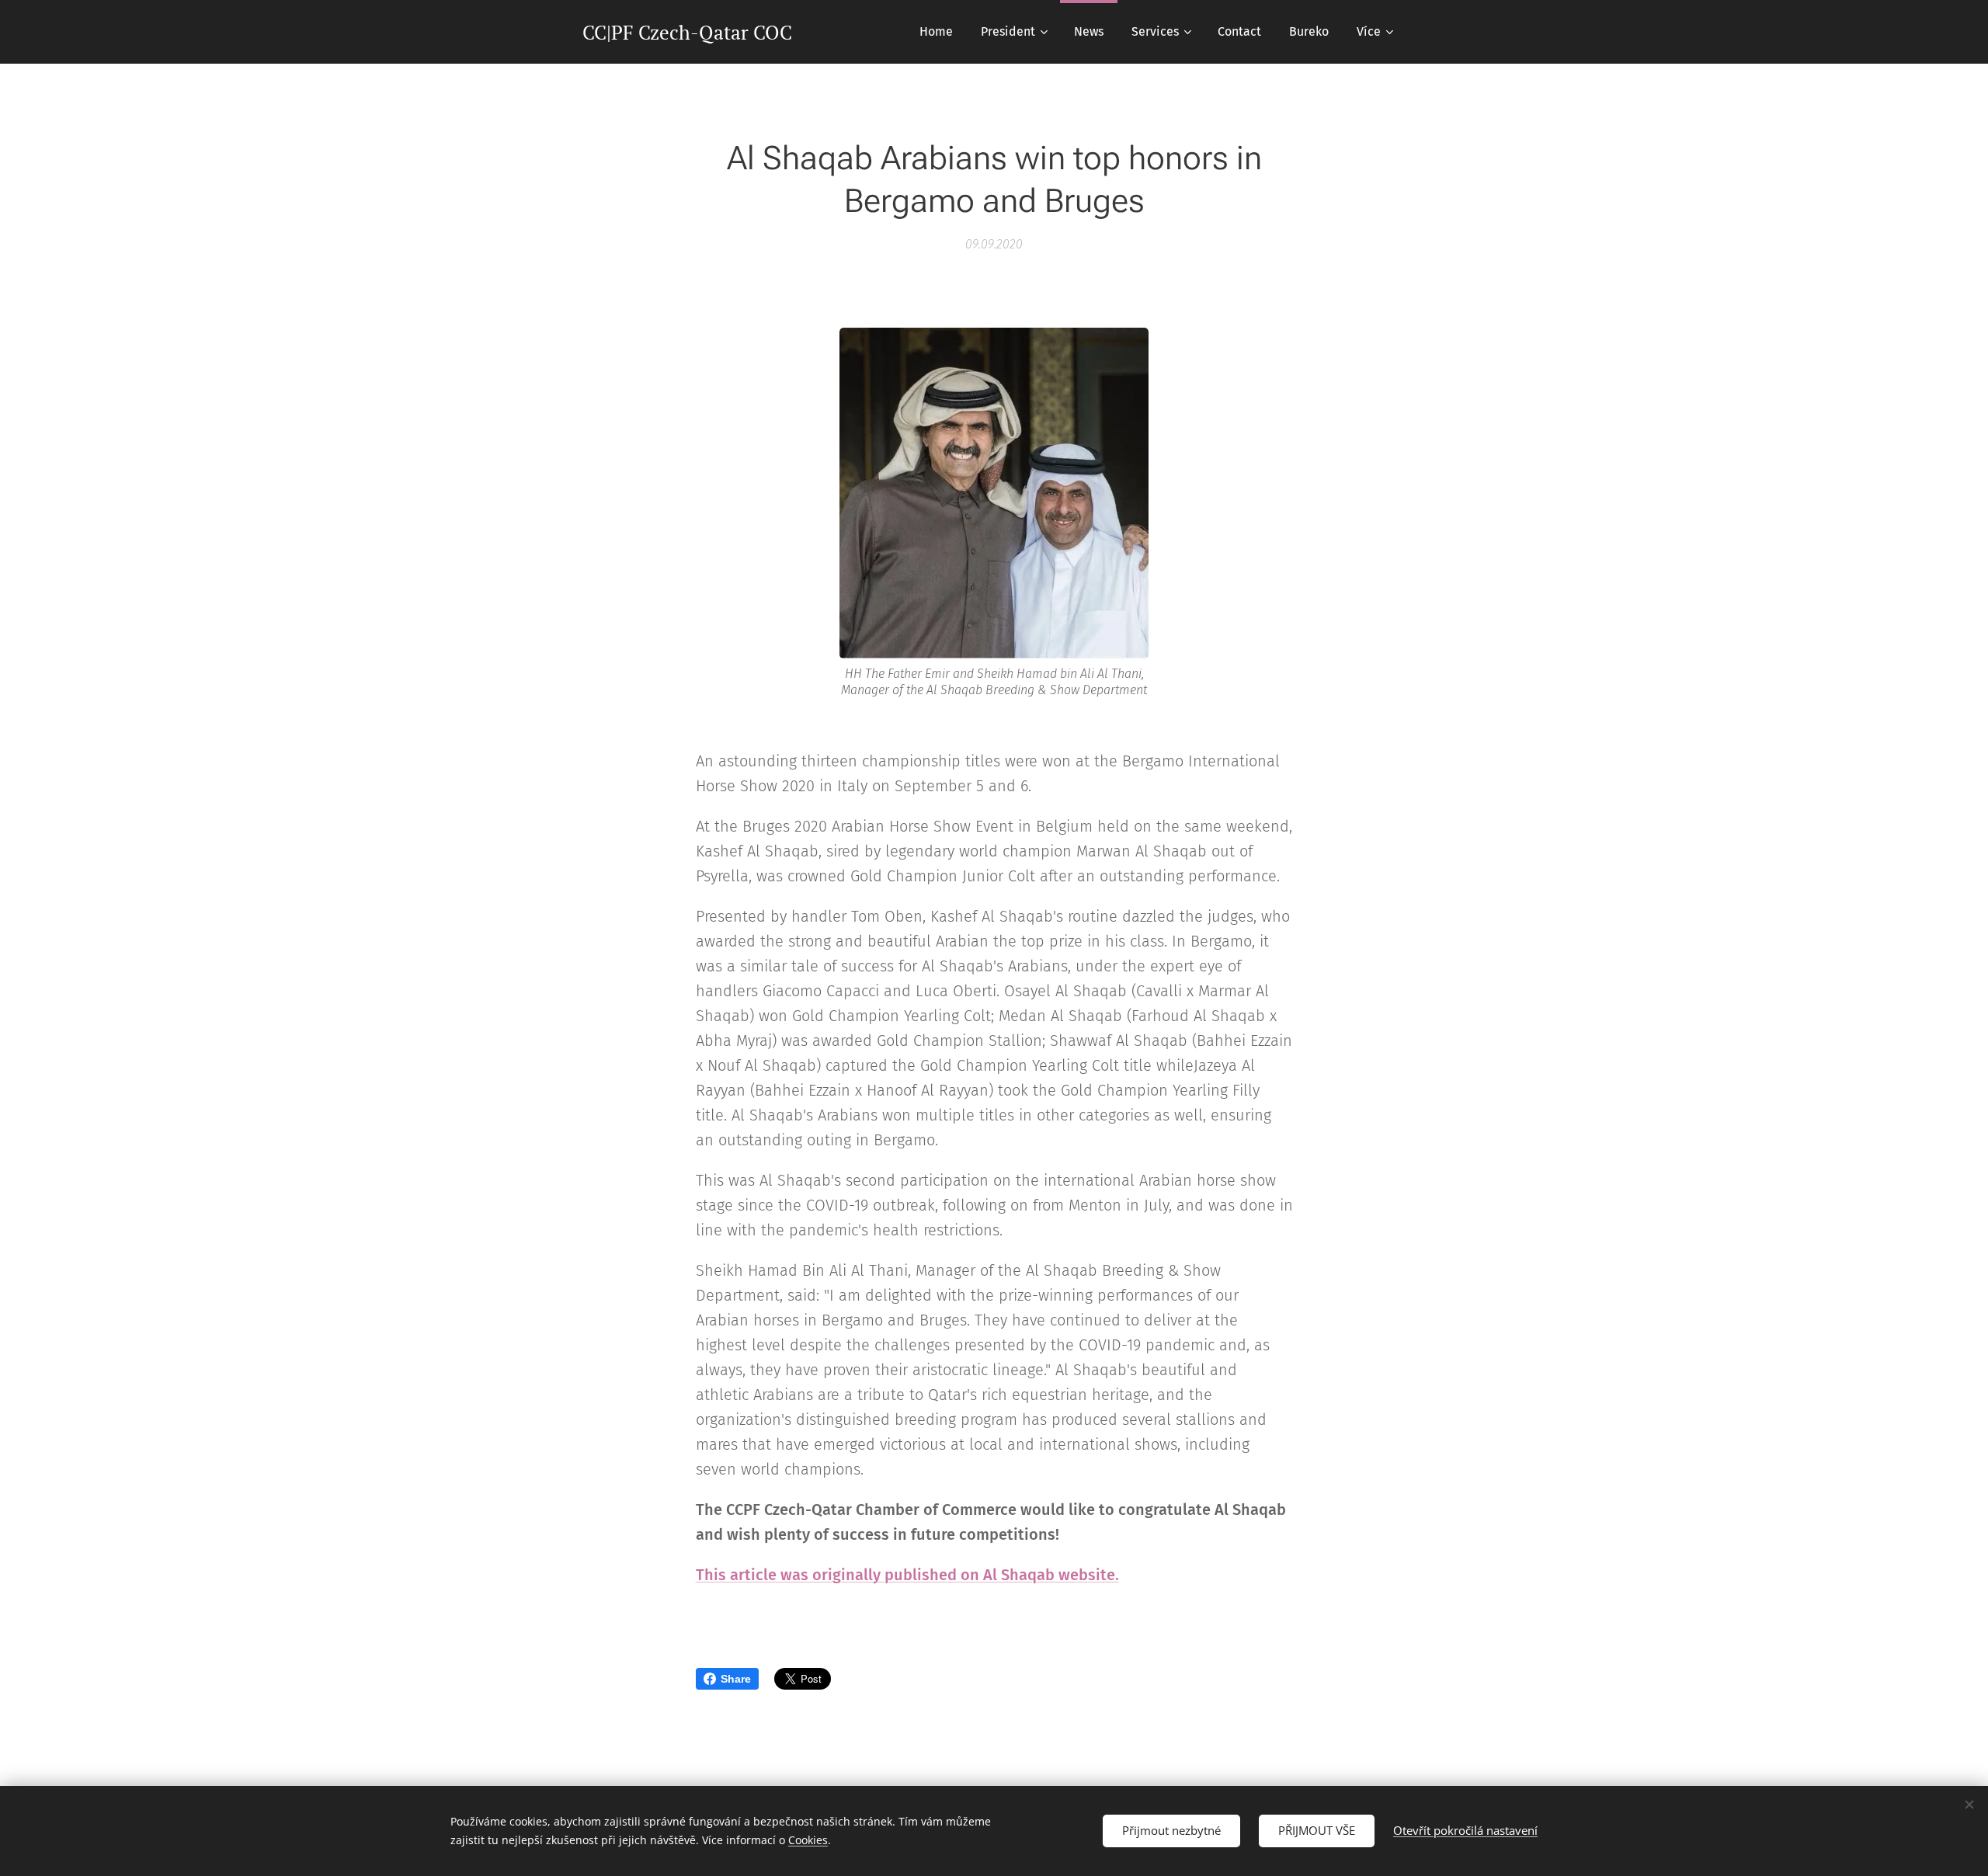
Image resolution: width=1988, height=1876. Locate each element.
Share (736, 1679)
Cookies (808, 1840)
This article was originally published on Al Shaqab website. (907, 1575)
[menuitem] (936, 32)
